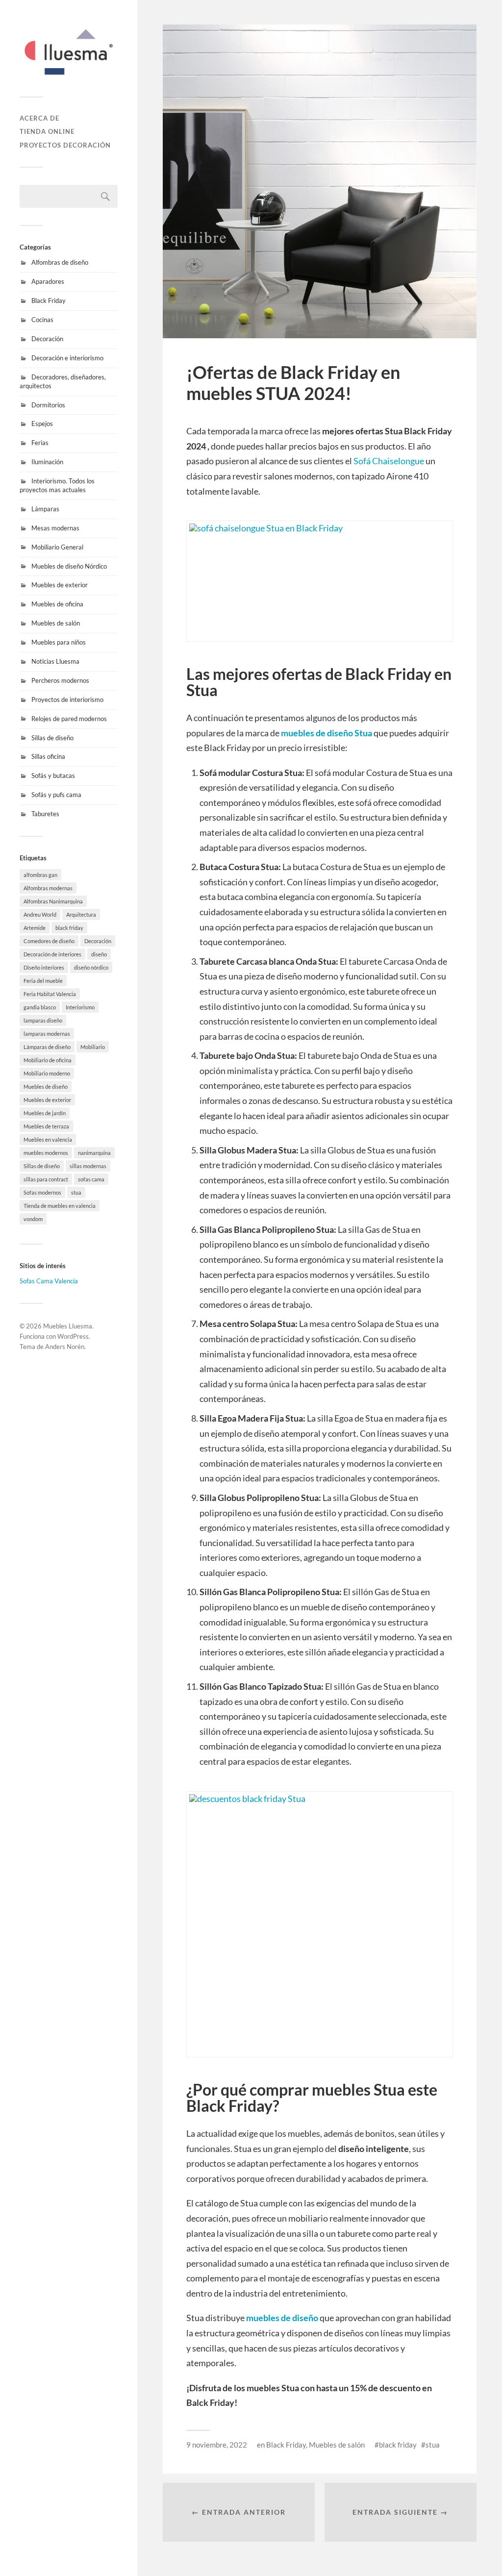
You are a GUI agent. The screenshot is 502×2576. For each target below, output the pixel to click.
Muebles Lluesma (68, 1326)
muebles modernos (46, 1153)
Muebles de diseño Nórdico (69, 566)
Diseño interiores (44, 967)
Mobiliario (93, 1047)
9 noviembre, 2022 (217, 2445)
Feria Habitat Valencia (50, 994)
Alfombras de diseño (60, 262)
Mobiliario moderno (47, 1073)
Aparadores (48, 281)
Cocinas (42, 320)
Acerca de (39, 118)
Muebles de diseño (46, 1087)
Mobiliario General (57, 547)
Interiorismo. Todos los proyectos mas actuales (57, 485)
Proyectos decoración (65, 145)
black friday (69, 928)
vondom (33, 1219)
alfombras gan (40, 875)
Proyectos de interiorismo (67, 700)
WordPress (73, 1336)
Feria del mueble (43, 981)
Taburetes (45, 814)
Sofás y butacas (53, 775)
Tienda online (47, 131)
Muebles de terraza (46, 1126)
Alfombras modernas (48, 888)
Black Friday (49, 300)
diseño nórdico (91, 967)
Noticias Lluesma (55, 661)
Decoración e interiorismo (67, 358)
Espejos (42, 424)
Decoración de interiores (52, 954)
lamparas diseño (43, 1020)
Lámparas (45, 509)
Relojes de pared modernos (69, 719)
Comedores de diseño (49, 941)
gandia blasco (40, 1007)
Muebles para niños (59, 642)
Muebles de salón (56, 623)
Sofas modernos (42, 1192)
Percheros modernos (60, 680)
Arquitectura (81, 914)
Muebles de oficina (57, 604)
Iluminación (47, 462)
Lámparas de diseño (47, 1047)
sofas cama (91, 1179)
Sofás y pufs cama (56, 795)
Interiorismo (80, 1007)
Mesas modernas (55, 528)
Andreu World (40, 914)
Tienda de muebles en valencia (60, 1206)
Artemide (35, 928)
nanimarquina (94, 1153)
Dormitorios (48, 405)
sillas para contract (46, 1179)
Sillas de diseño (52, 738)
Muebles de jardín (45, 1113)
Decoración (47, 339)
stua (76, 1192)
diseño (99, 954)
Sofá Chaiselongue (389, 461)
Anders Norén (65, 1347)
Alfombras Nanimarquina (53, 901)
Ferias (40, 443)
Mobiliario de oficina (48, 1060)
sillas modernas (88, 1166)
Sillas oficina (48, 756)
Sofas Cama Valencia (49, 1281)
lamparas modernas (47, 1034)
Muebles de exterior (60, 585)
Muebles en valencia (48, 1139)
